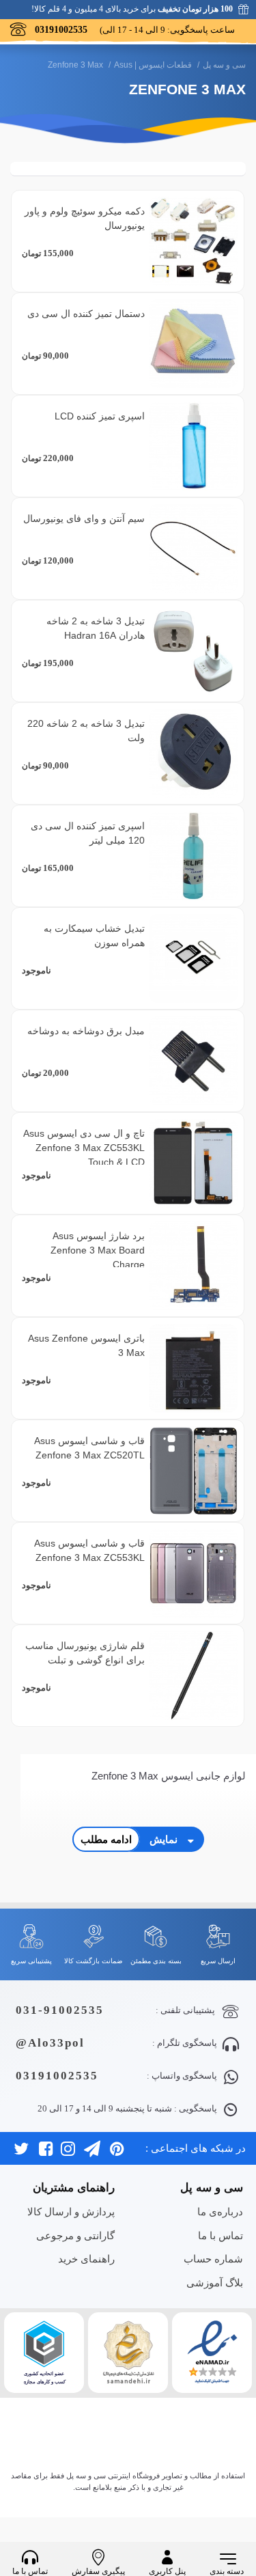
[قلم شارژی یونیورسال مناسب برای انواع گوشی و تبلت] (193, 1676)
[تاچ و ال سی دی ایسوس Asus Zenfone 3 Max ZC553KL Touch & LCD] (193, 1163)
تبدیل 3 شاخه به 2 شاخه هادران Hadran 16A (96, 628)
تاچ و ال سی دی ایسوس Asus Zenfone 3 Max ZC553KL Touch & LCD (84, 1148)
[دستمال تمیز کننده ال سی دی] (193, 344)
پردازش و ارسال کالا (71, 2212)
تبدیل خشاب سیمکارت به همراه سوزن (94, 936)
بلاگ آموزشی (215, 2283)
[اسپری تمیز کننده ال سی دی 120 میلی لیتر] (193, 856)
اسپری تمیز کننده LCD (100, 416)
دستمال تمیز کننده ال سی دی (86, 314)
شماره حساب (213, 2259)
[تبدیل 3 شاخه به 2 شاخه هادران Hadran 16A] (193, 651)
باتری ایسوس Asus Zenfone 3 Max (86, 1345)
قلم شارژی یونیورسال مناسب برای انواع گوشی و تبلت (85, 1653)
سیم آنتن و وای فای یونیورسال (84, 518)
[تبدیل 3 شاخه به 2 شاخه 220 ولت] (193, 753)
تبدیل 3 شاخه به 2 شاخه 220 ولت (86, 731)
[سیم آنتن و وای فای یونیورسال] (193, 549)
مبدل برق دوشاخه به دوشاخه (86, 1031)
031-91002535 (60, 2010)
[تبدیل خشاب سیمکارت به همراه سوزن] (193, 958)
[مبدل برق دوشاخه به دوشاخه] (193, 1061)
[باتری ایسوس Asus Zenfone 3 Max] (193, 1368)
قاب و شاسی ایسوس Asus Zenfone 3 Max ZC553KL (89, 1550)
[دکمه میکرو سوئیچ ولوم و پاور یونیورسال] (193, 241)
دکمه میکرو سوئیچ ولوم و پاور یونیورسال (85, 218)
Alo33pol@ (50, 2043)
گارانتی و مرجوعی (75, 2235)
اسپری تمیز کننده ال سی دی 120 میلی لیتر (88, 833)
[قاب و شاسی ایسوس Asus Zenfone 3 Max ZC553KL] (193, 1573)
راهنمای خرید (86, 2259)
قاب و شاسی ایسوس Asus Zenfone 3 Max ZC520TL (89, 1448)
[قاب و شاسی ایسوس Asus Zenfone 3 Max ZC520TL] (193, 1471)
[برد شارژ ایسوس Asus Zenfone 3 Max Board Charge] (193, 1266)
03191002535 (57, 2076)
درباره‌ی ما (220, 2212)
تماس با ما (221, 2235)
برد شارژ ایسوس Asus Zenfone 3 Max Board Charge (98, 1250)
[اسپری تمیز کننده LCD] (193, 446)
